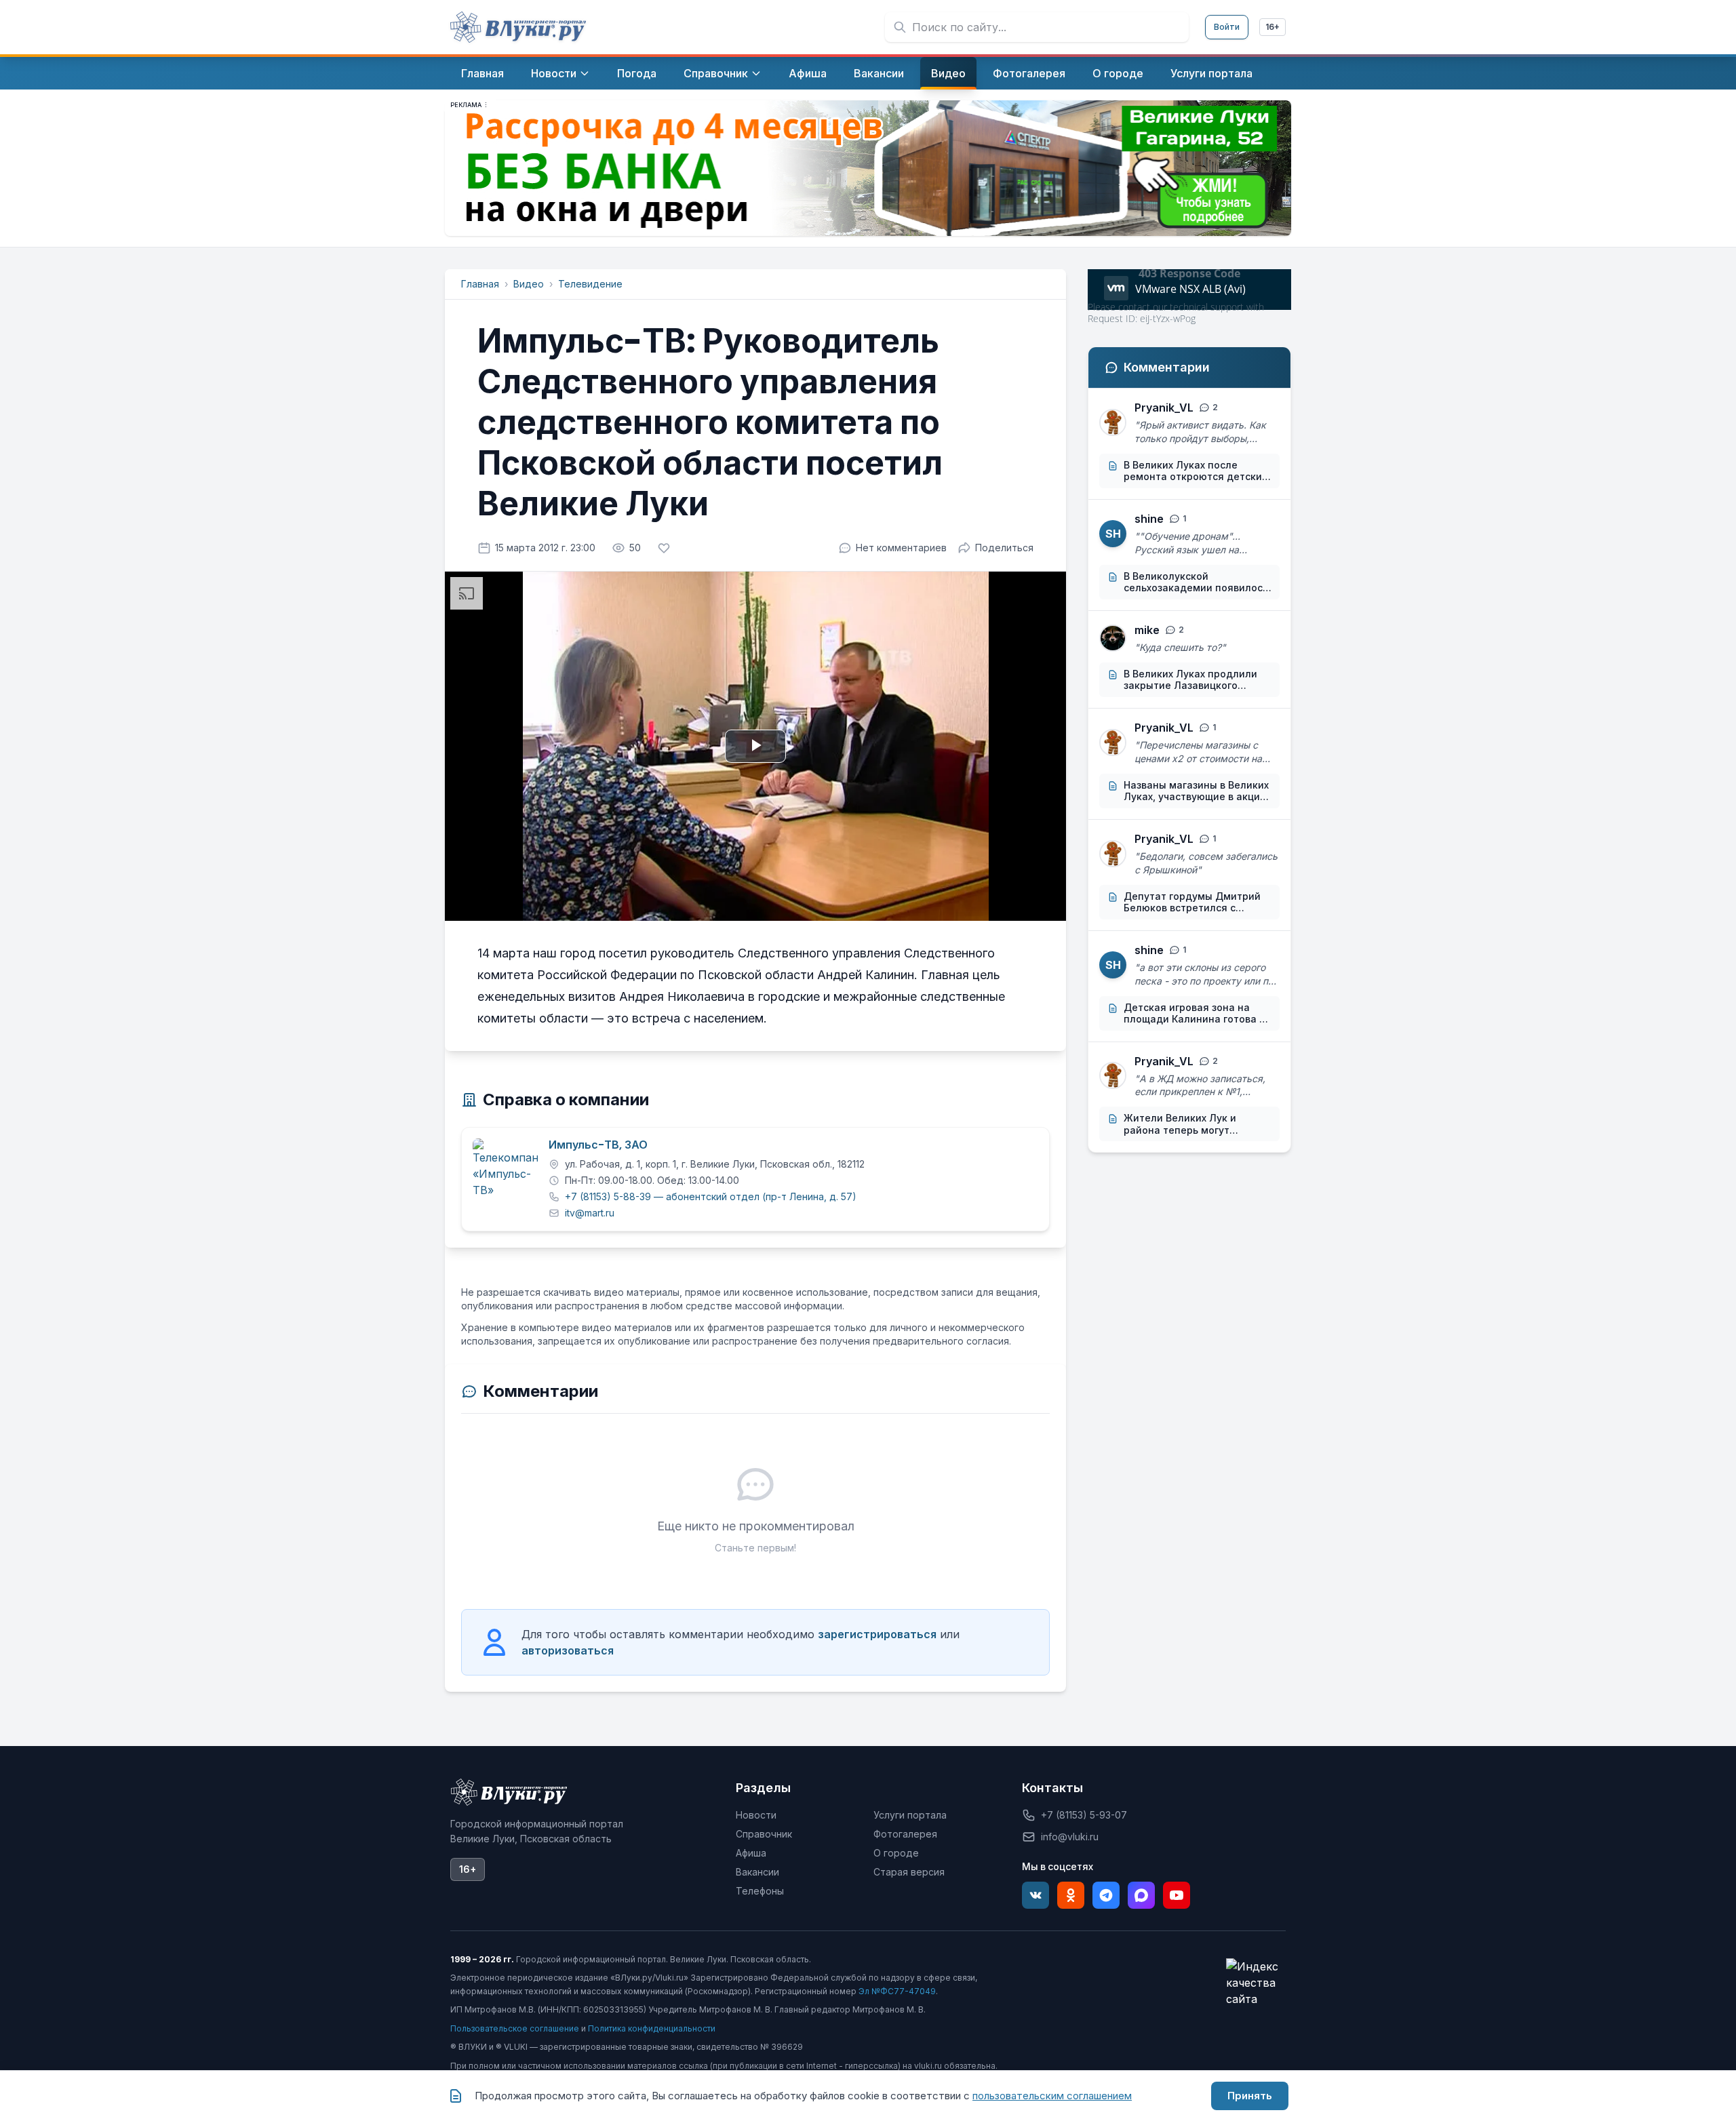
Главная (480, 284)
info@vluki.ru (1070, 1837)
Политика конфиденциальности (652, 2028)
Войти (1227, 27)
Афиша (751, 1853)
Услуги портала (910, 1815)
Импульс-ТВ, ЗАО (598, 1145)
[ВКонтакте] (1035, 1895)
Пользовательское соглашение (515, 2028)
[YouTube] (1177, 1895)
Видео (529, 284)
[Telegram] (1106, 1895)
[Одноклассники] (1071, 1895)
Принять (1250, 2096)
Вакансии (757, 1872)
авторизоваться (568, 1650)
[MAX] (1141, 1895)
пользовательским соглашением (1052, 2096)
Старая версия (909, 1872)
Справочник (764, 1834)
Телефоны (760, 1891)
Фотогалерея (905, 1834)
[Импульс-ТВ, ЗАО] (505, 1171)
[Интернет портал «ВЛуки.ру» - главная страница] (518, 27)
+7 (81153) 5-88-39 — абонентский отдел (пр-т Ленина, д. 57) (711, 1196)
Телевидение (590, 284)
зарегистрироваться (877, 1634)
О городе (896, 1853)
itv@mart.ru (590, 1213)
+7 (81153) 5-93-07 (1084, 1815)
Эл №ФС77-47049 (897, 1991)
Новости (756, 1815)
